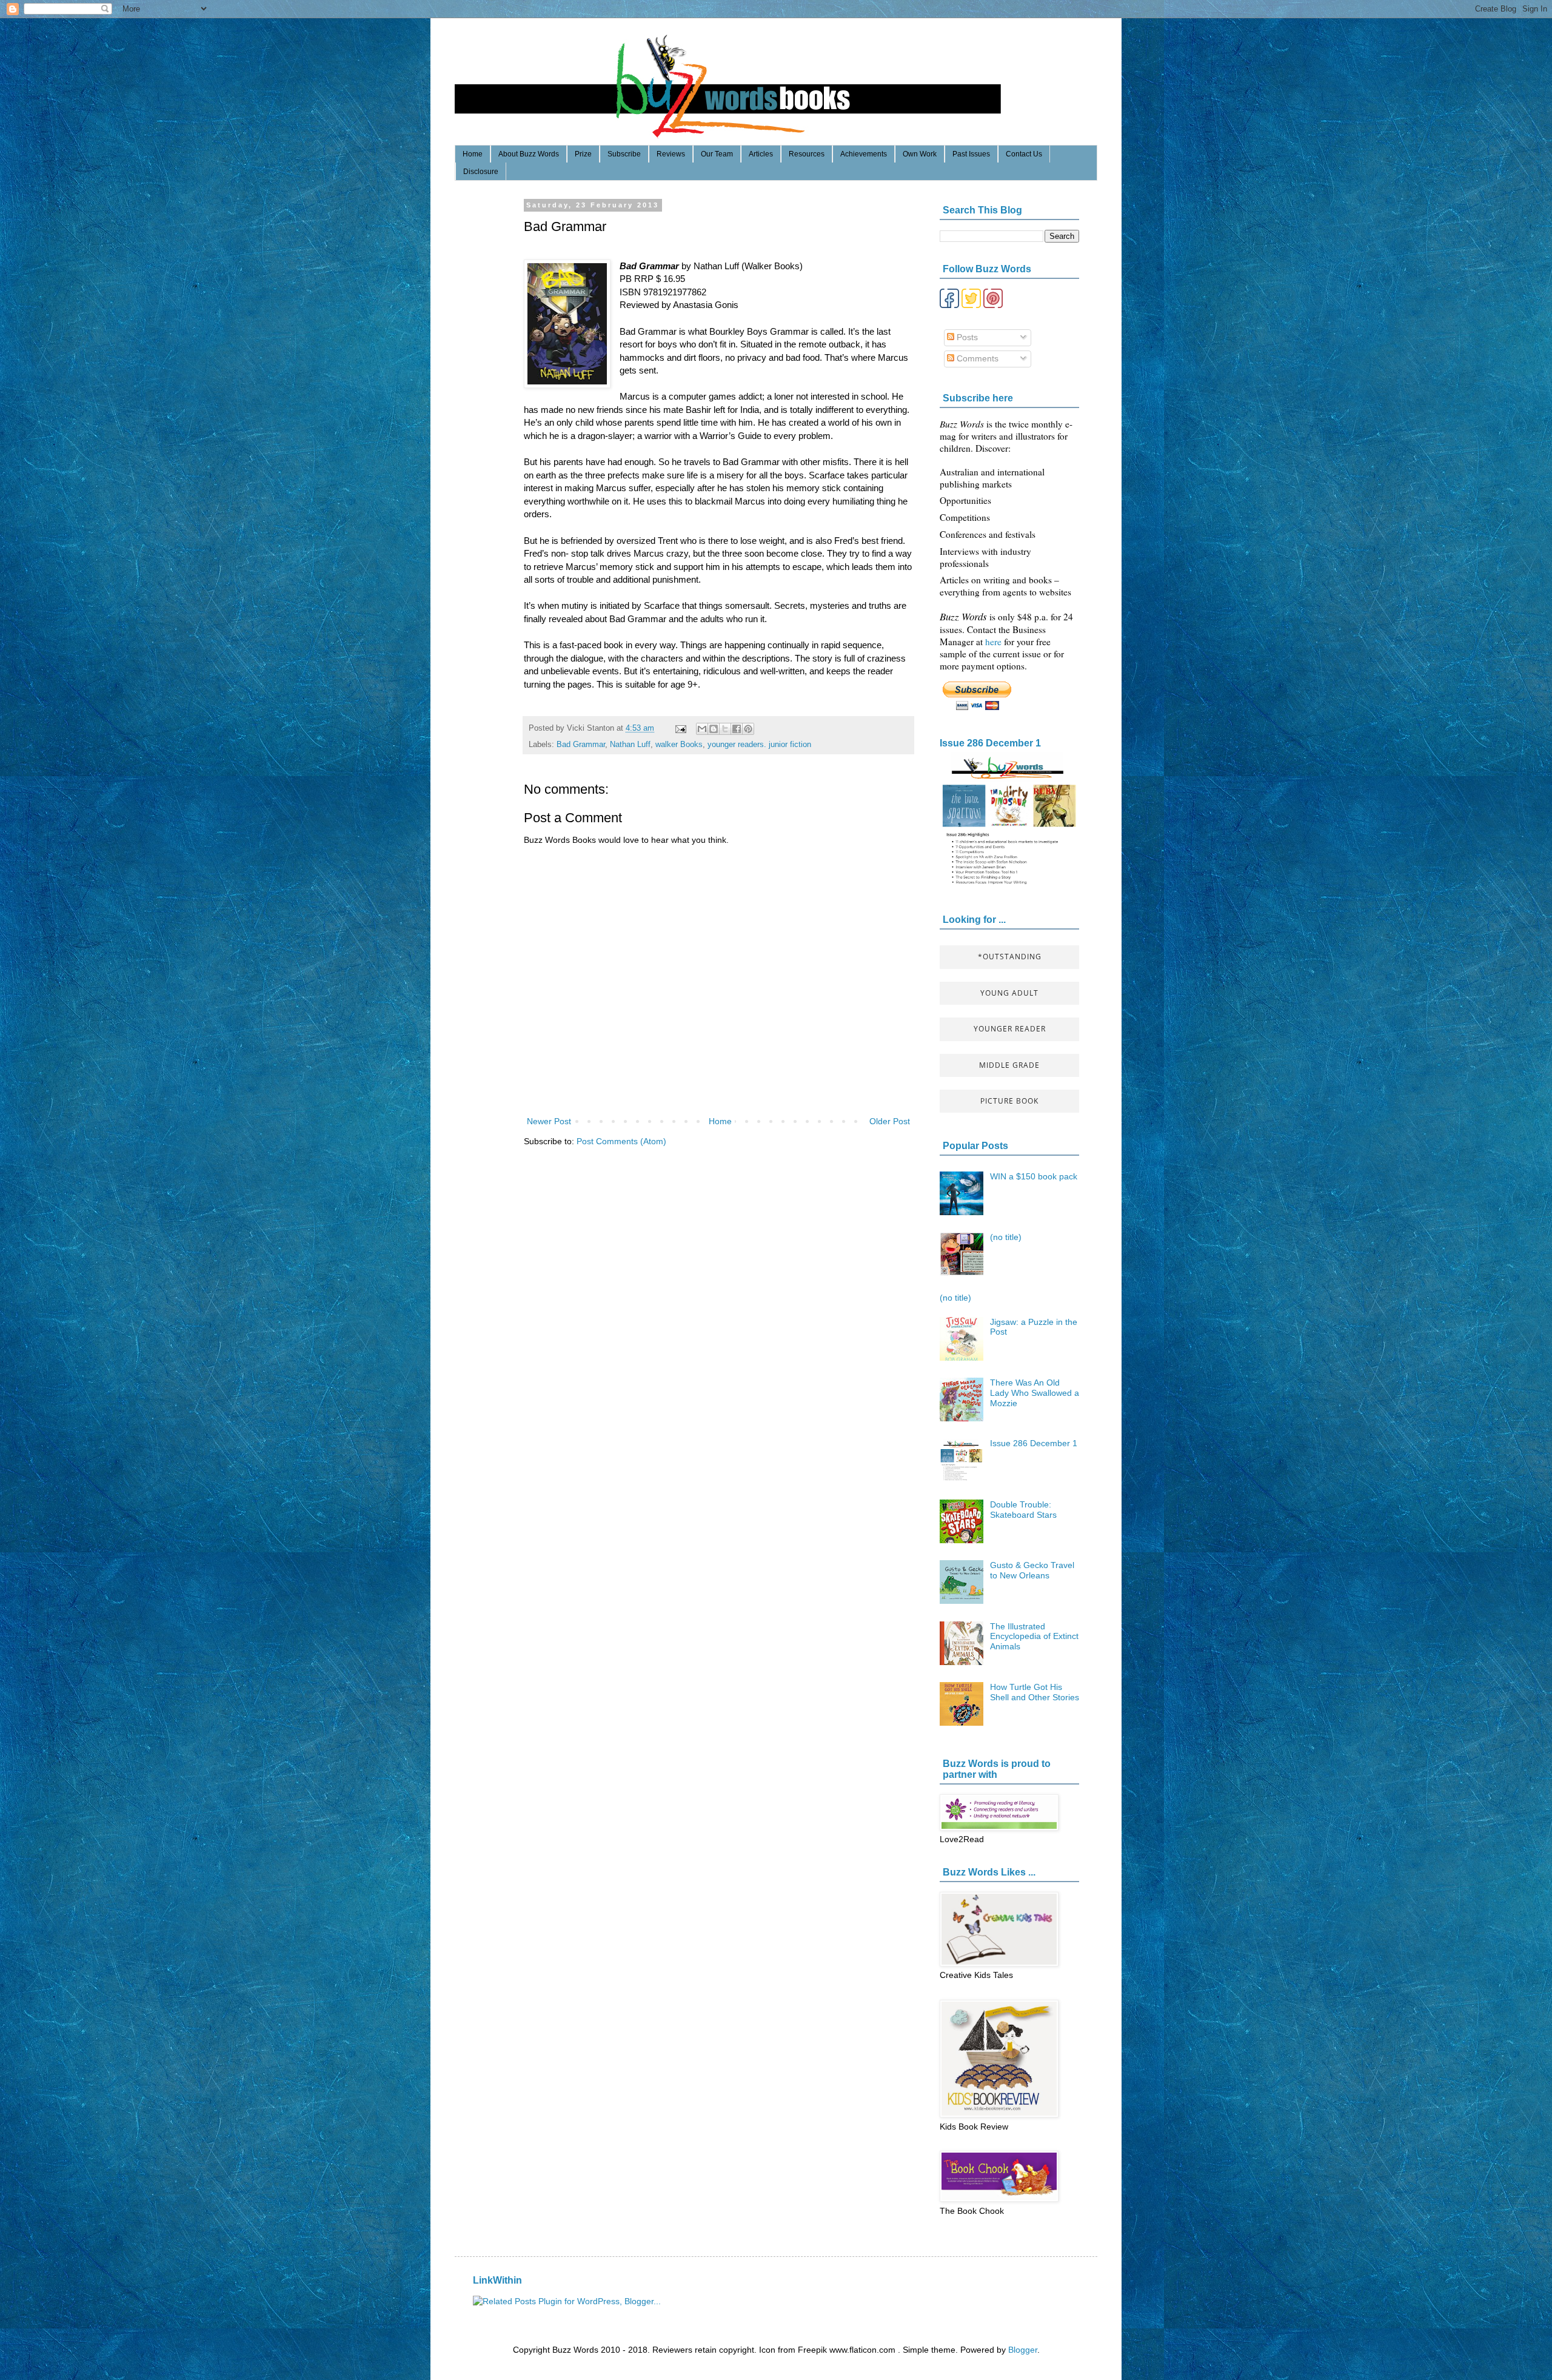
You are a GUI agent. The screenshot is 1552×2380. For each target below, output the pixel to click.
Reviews (671, 154)
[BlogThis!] (714, 729)
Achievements (864, 154)
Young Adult (1009, 993)
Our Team (717, 154)
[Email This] (702, 729)
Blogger (1023, 2350)
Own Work (920, 154)
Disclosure (481, 172)
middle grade (1009, 1065)
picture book (1009, 1101)
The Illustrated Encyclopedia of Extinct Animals (1034, 1637)
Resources (807, 154)
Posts (966, 337)
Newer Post (549, 1121)
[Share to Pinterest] (748, 729)
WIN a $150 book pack (1034, 1176)
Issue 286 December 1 (990, 743)
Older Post (890, 1121)
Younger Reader (1010, 1029)
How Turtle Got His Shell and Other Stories (1035, 1692)
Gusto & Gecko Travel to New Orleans (1032, 1570)
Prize (583, 154)
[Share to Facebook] (737, 729)
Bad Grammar (581, 745)
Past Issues (971, 154)
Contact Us (1024, 154)
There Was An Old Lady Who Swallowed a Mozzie (1035, 1393)
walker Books (679, 745)
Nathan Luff (630, 745)
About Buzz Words (529, 154)
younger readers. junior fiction (759, 745)
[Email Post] (680, 728)
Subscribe (624, 154)
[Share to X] (725, 729)
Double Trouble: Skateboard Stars (1023, 1510)
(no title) (1006, 1237)
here (995, 642)
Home (473, 154)
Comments (976, 358)
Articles (761, 154)
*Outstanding (1010, 957)
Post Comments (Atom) (621, 1141)
